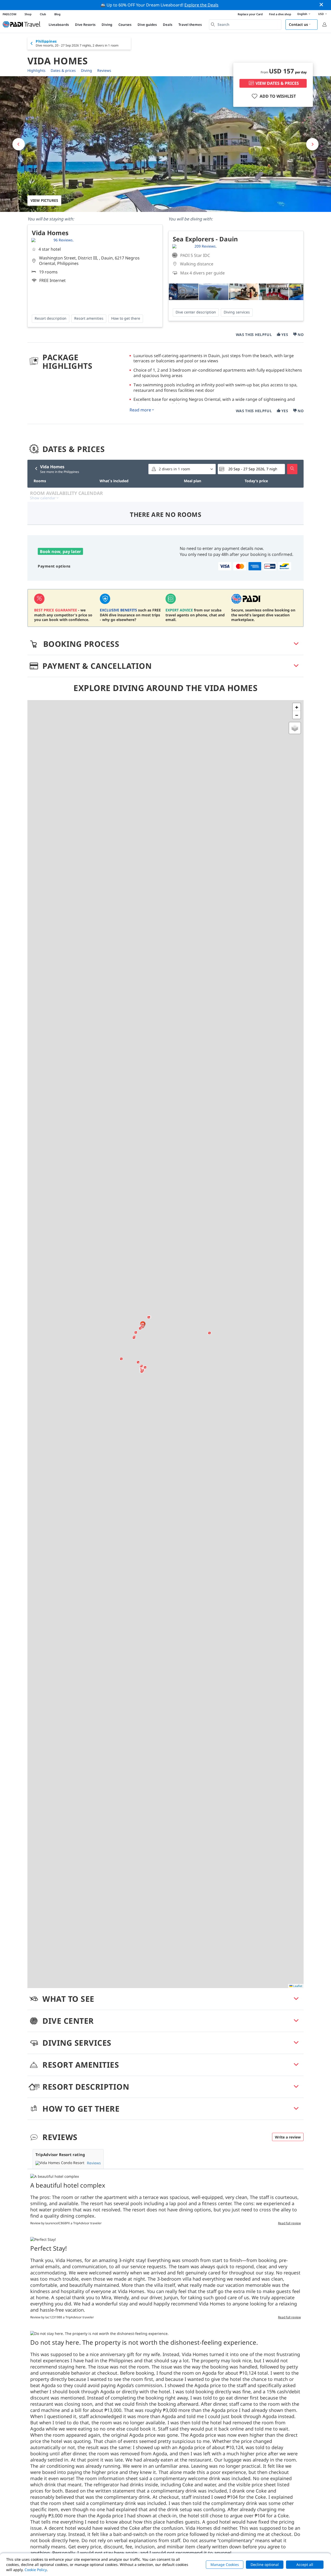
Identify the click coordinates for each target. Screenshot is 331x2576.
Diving (107, 25)
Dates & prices (63, 70)
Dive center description (196, 312)
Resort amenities (89, 318)
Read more (140, 410)
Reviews (104, 70)
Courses (125, 25)
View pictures (44, 200)
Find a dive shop (280, 14)
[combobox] (245, 25)
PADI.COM (9, 14)
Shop (28, 14)
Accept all (305, 2564)
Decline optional (265, 2564)
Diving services (237, 312)
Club (43, 14)
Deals (168, 25)
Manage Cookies (225, 2564)
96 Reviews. (64, 240)
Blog (57, 14)
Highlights (36, 70)
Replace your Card (250, 14)
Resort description (51, 318)
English (302, 14)
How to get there (126, 318)
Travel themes (190, 25)
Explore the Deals (201, 5)
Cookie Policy (36, 2570)
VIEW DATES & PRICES (277, 83)
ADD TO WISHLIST (278, 96)
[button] (134, 1338)
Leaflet (297, 1986)
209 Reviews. (206, 246)
